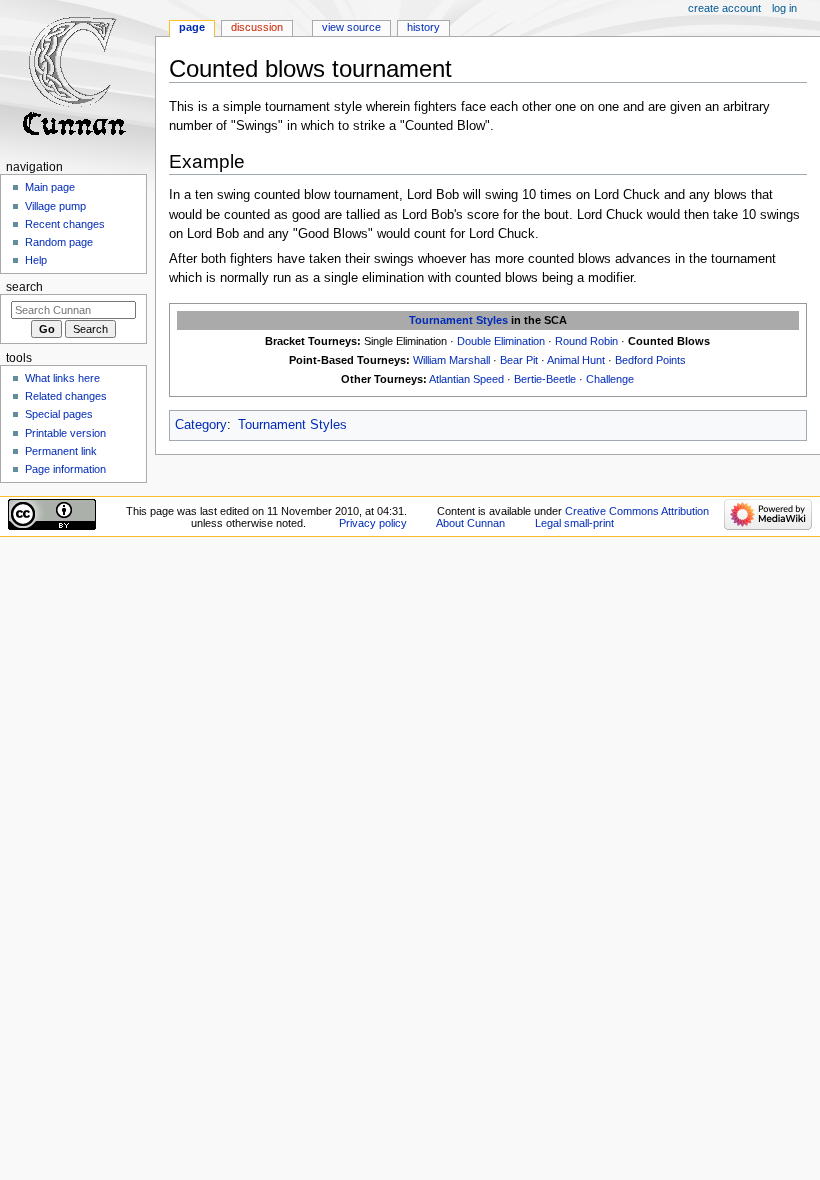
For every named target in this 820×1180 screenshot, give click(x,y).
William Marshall (451, 360)
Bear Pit (519, 360)
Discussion (257, 27)
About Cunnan (470, 523)
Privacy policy (373, 523)
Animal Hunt (576, 360)
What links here (62, 378)
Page (192, 27)
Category (201, 425)
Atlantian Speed (466, 379)
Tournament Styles (458, 320)
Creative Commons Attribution (637, 511)
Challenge (610, 379)
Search (24, 287)
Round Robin (586, 341)
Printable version (65, 433)
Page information (65, 469)
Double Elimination (501, 341)
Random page (59, 242)
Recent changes (65, 224)
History (423, 27)
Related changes (66, 396)
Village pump (55, 206)
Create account (724, 8)
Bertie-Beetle (545, 379)
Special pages (59, 414)
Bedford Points (650, 360)
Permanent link (61, 451)
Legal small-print (574, 523)
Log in (784, 8)
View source (351, 27)
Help (36, 260)
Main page (50, 187)
